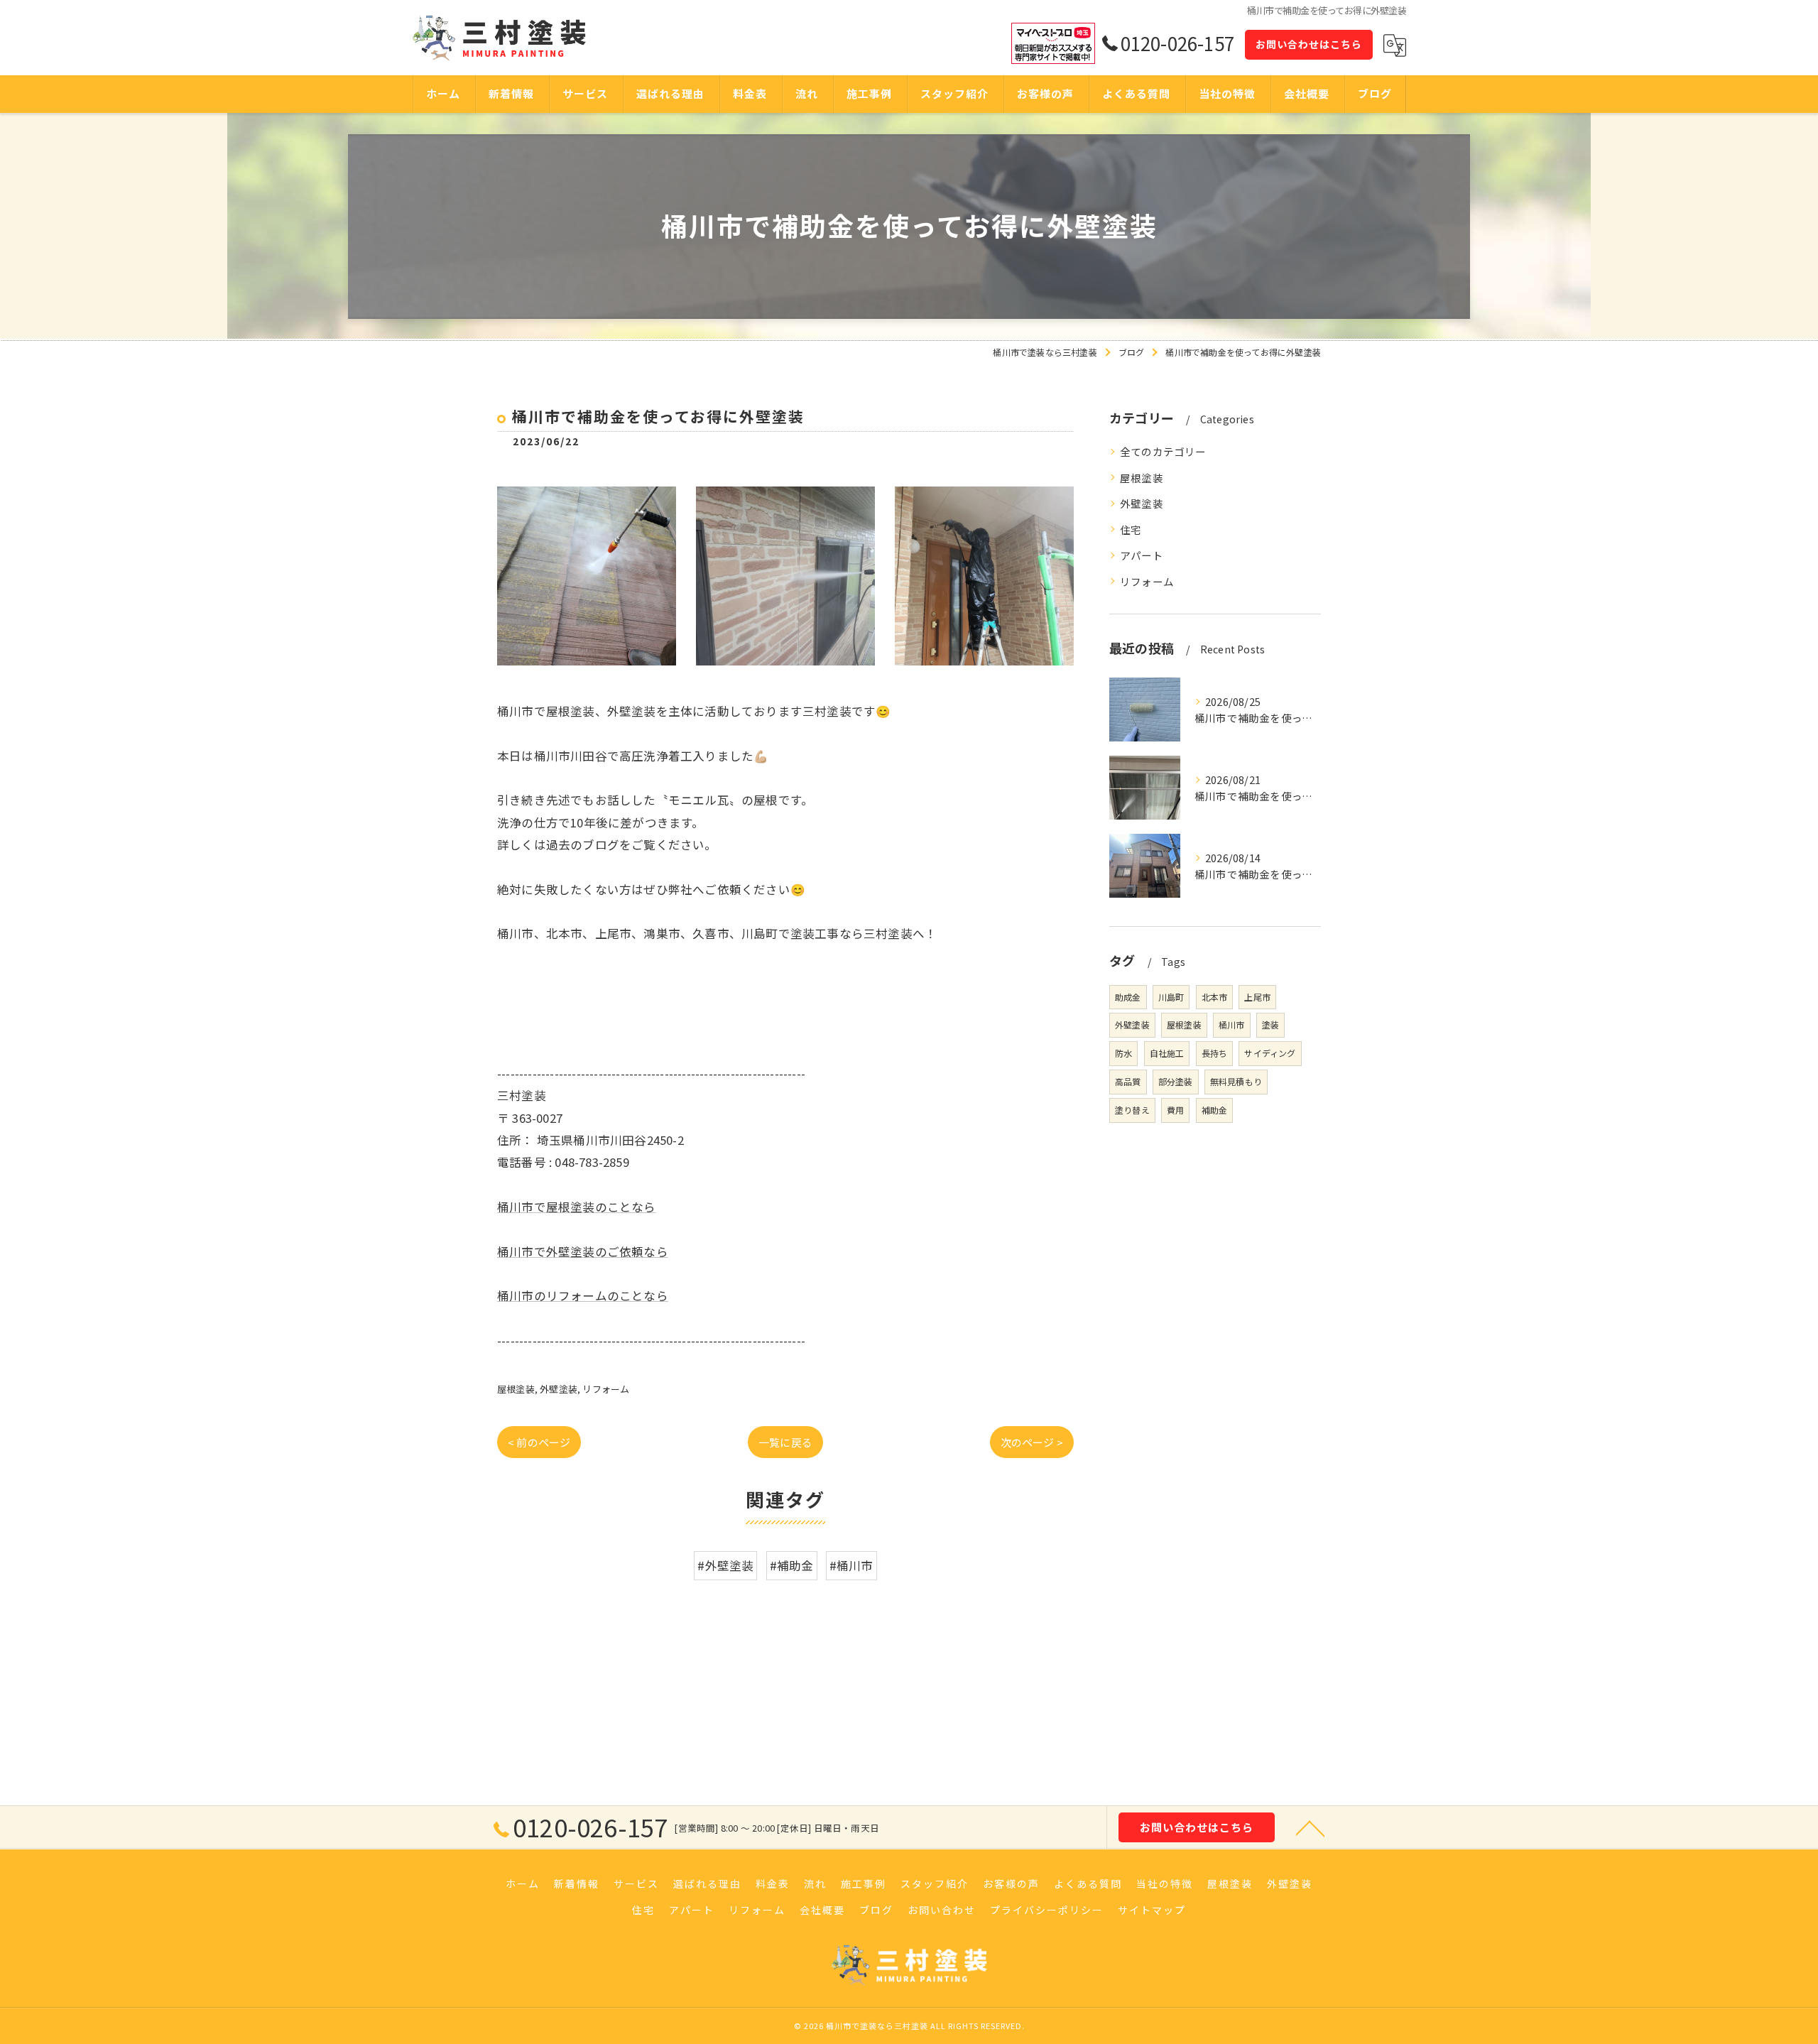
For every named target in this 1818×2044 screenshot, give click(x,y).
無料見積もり (1236, 1081)
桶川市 (1232, 1024)
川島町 (1171, 997)
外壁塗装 (559, 1389)
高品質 (1128, 1081)
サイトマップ (1152, 1910)
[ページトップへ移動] (1310, 1827)
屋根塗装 (516, 1389)
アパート (1142, 555)
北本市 (1215, 997)
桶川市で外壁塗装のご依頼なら (583, 1251)
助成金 (1128, 997)
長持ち (1215, 1053)
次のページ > (1032, 1442)
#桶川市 (851, 1565)
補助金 (1215, 1110)
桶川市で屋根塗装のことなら (577, 1207)
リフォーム (606, 1389)
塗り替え (1132, 1110)
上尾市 (1257, 997)
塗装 (1270, 1024)
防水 (1123, 1053)
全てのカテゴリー (1163, 451)
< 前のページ (539, 1442)
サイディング (1270, 1053)
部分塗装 (1176, 1081)
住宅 (1131, 529)
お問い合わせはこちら (1309, 44)
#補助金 (792, 1565)
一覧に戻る (785, 1442)
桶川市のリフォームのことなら (583, 1295)
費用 (1175, 1110)
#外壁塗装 (725, 1565)
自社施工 (1167, 1053)
